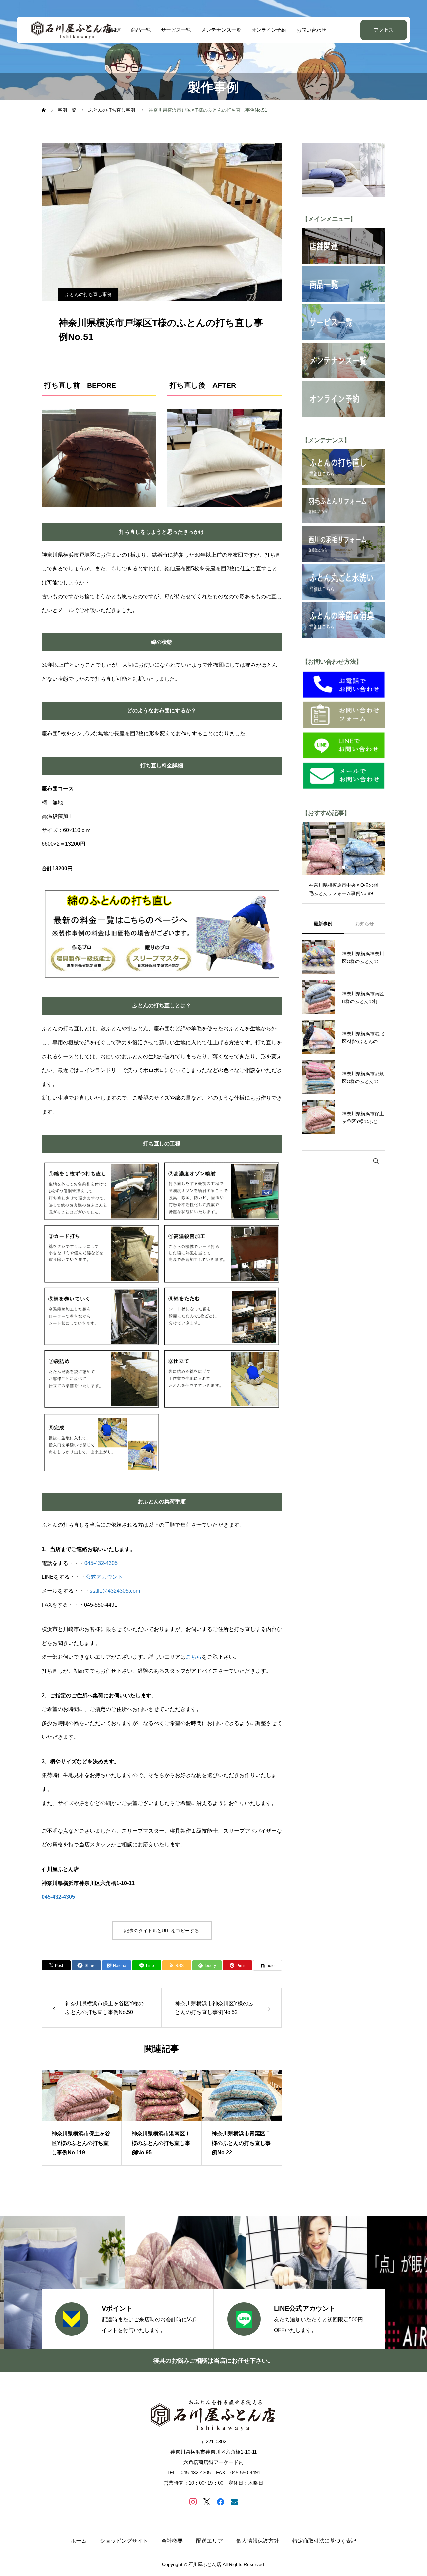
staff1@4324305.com (115, 1591)
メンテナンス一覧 (221, 30)
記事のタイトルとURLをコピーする (162, 1931)
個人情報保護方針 (258, 2541)
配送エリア (209, 2541)
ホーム (79, 2541)
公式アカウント (104, 1577)
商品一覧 (141, 30)
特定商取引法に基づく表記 (324, 2541)
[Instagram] (193, 2502)
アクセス (384, 30)
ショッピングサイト (124, 2541)
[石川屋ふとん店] (72, 30)
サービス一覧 (176, 30)
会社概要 (172, 2541)
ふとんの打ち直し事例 (88, 294)
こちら (194, 1657)
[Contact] (234, 2502)
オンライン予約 (269, 30)
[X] (207, 2502)
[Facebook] (220, 2502)
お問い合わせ (311, 30)
